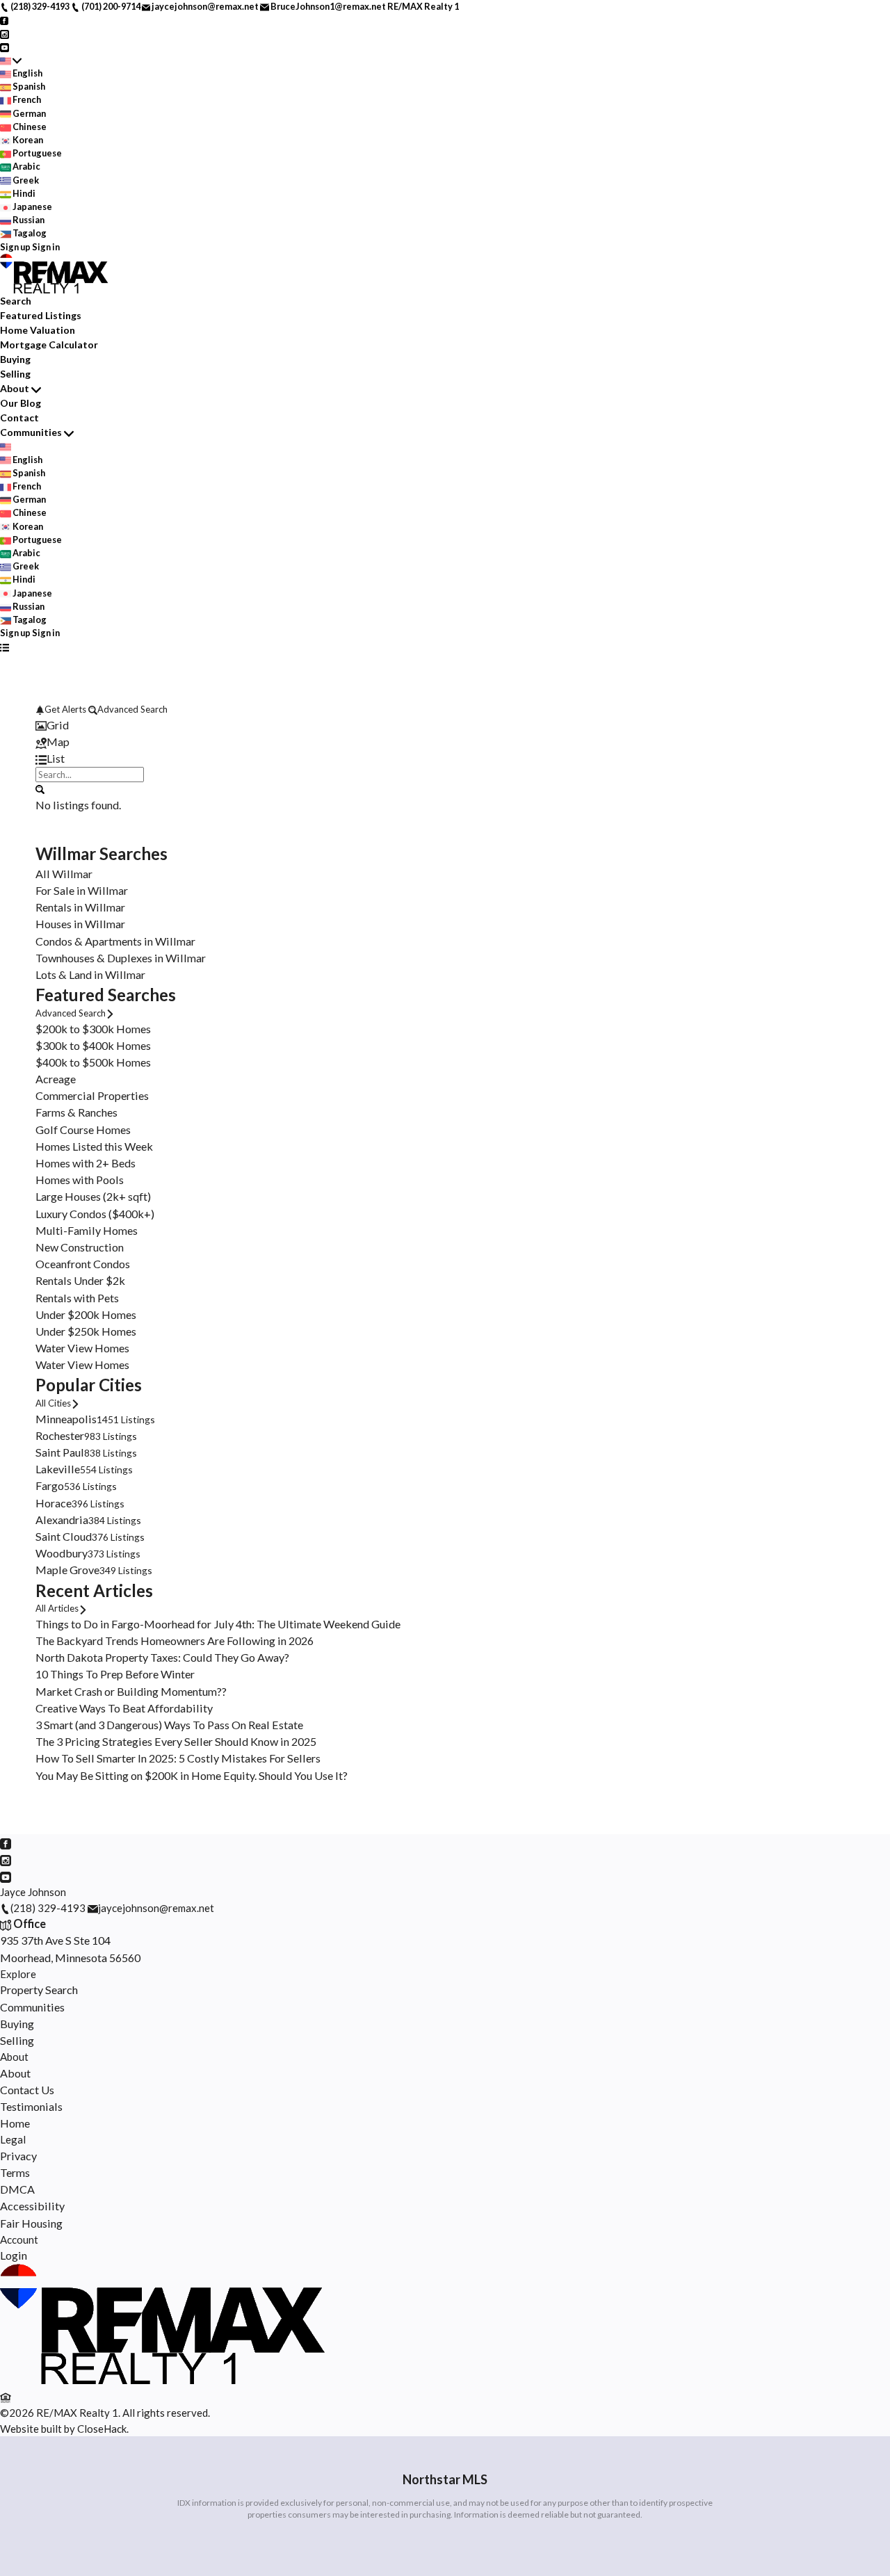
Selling (15, 374)
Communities (31, 432)
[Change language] (11, 60)
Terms (15, 2172)
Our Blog (21, 403)
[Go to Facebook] (5, 19)
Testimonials (31, 2106)
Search (16, 301)
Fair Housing (31, 2223)
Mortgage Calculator (49, 345)
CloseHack (102, 2429)
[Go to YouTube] (5, 47)
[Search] (40, 788)
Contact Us (27, 2090)
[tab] (445, 725)
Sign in (46, 247)
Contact (19, 418)
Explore (18, 1974)
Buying (15, 359)
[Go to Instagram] (5, 33)
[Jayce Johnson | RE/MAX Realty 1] (166, 2380)
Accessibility (32, 2206)
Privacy (18, 2156)
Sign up (15, 247)
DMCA (17, 2189)
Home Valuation (38, 330)
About (15, 388)
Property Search (39, 1990)
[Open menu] (5, 647)
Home (15, 2123)
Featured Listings (41, 315)
